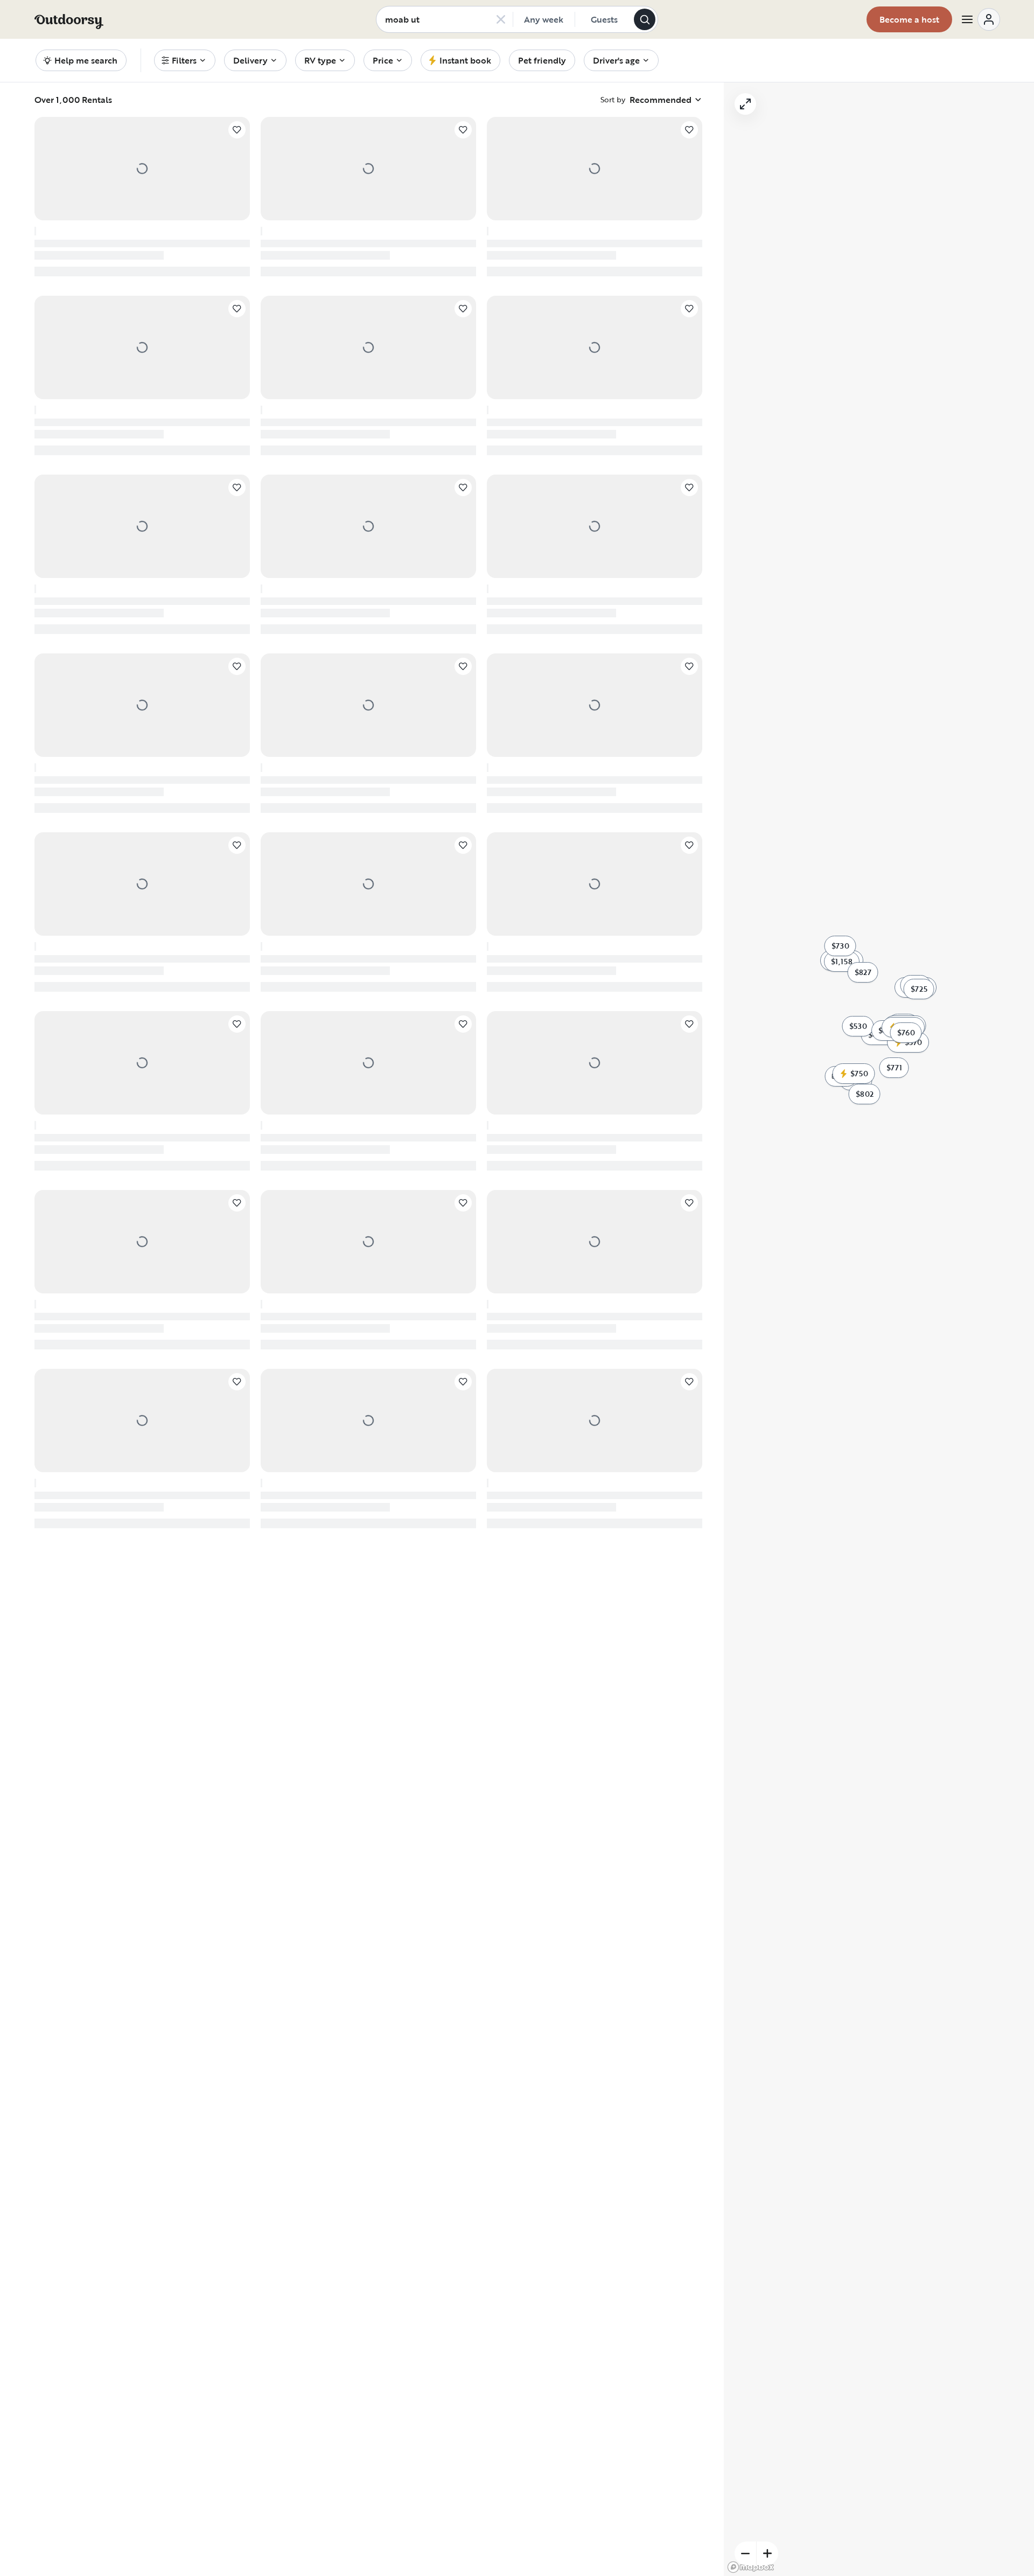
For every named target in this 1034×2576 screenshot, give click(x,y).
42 (432, 1672)
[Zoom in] (767, 2553)
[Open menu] (980, 19)
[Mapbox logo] (751, 2567)
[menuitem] (185, 60)
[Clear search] (501, 19)
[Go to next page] (456, 1673)
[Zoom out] (745, 2553)
